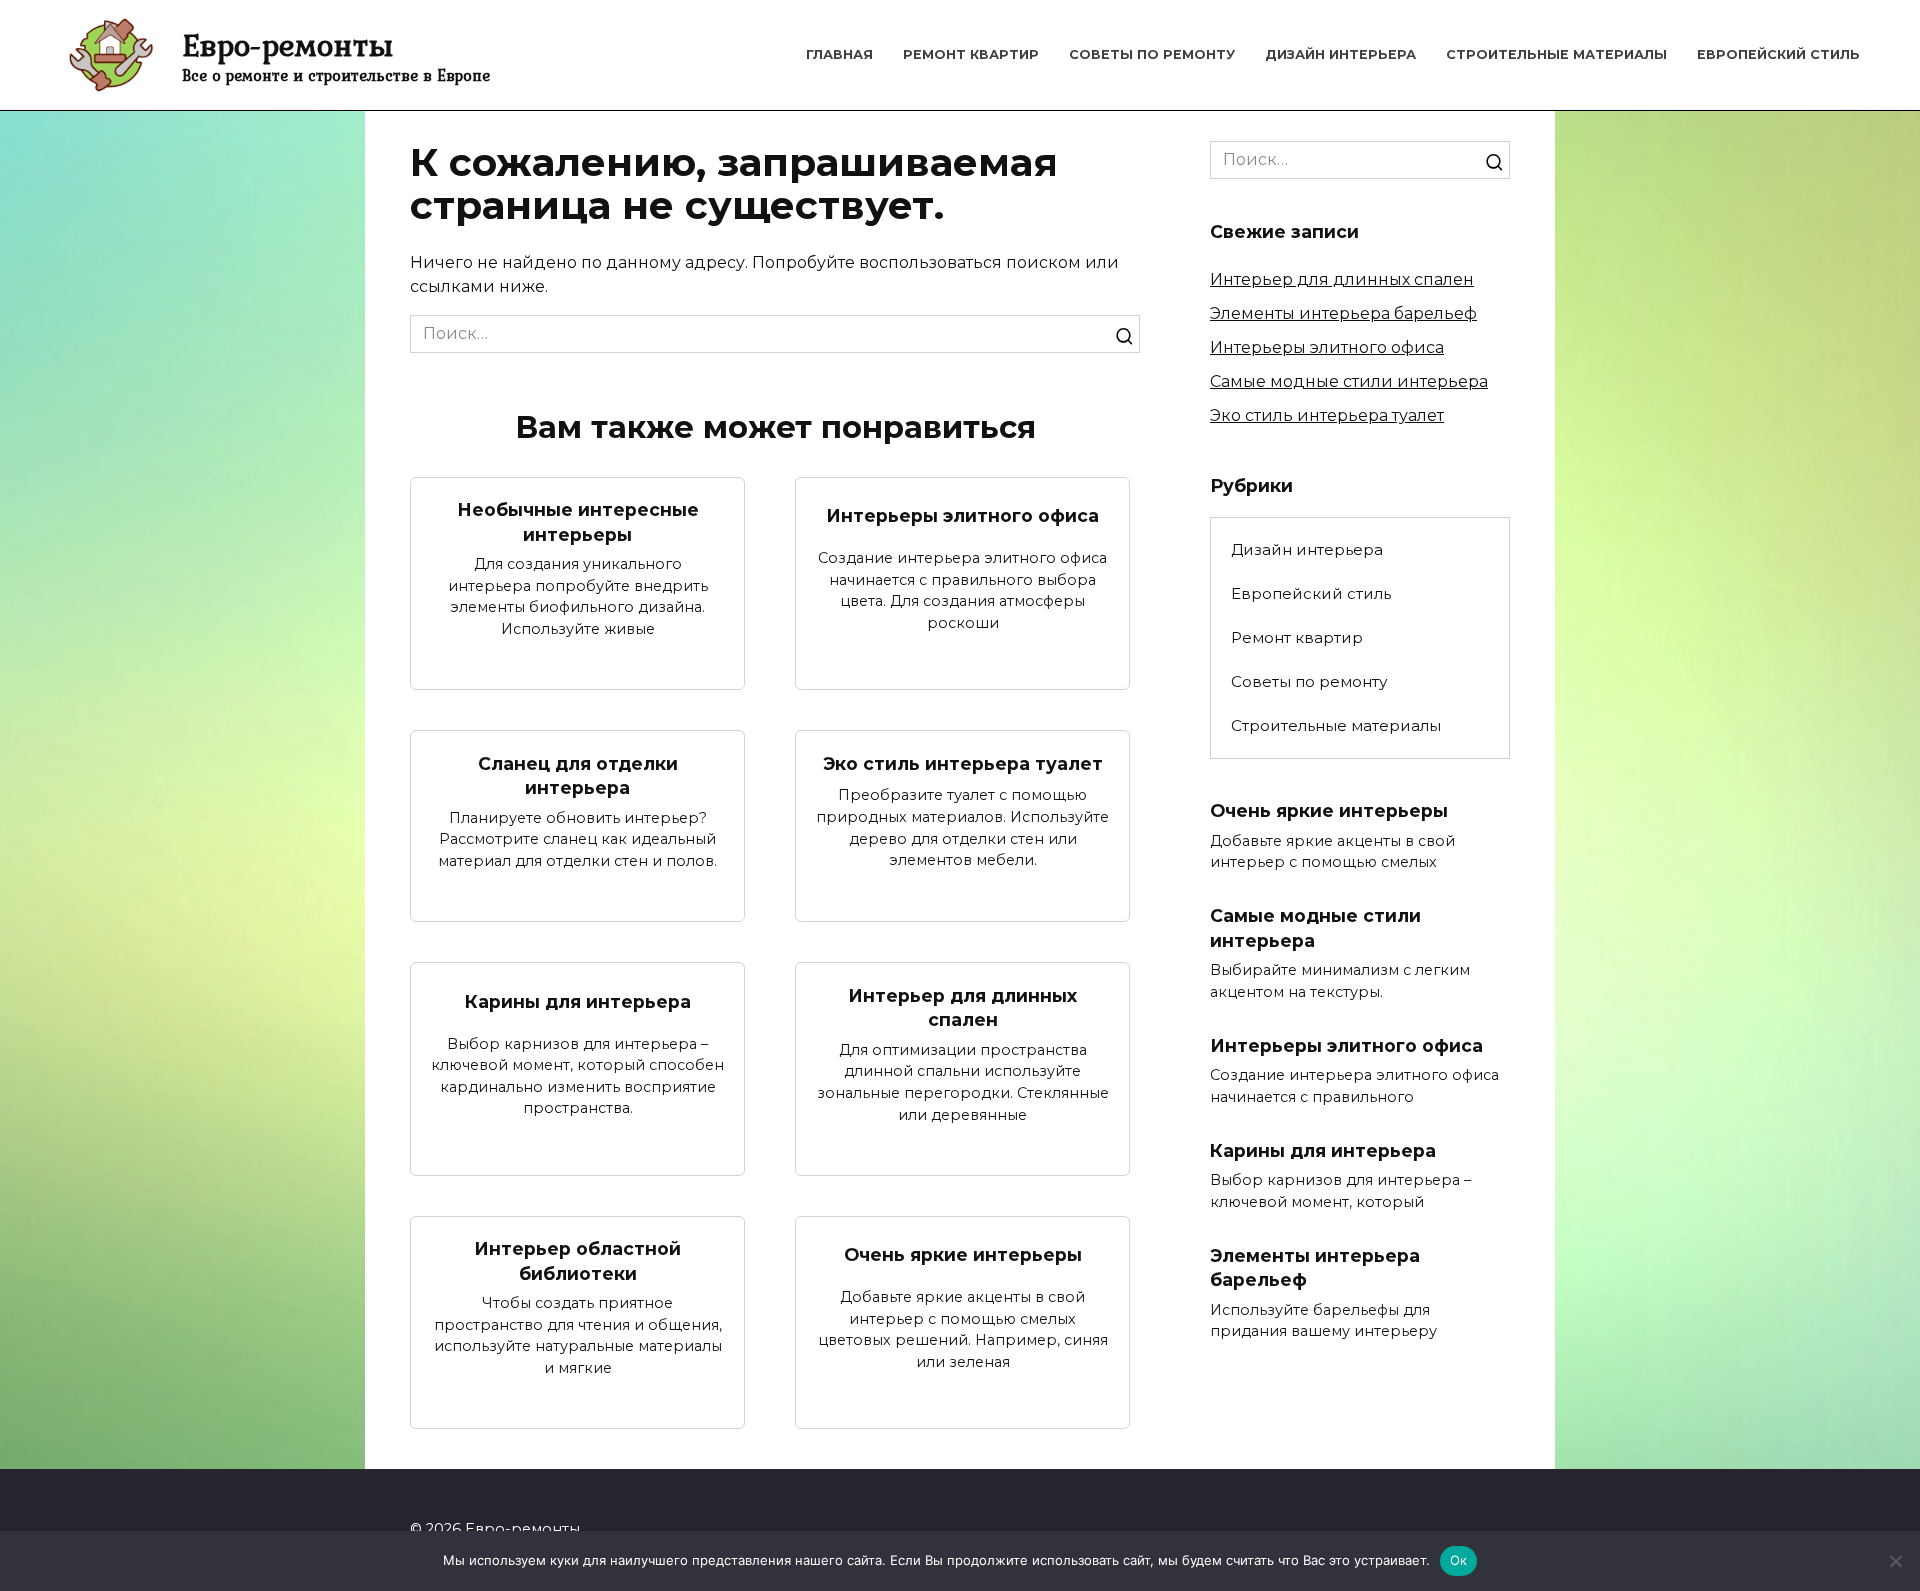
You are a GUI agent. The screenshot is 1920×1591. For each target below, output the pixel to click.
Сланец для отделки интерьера (578, 775)
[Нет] (1895, 1561)
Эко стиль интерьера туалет (963, 763)
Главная (839, 54)
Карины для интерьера (578, 1001)
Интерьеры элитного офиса (962, 515)
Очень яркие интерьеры (963, 1254)
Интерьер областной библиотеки (577, 1261)
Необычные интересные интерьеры (578, 522)
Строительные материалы (1556, 54)
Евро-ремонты (287, 44)
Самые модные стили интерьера (1349, 381)
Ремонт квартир (971, 54)
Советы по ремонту (1152, 54)
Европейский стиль (1778, 54)
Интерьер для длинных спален (962, 1007)
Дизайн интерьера (1340, 54)
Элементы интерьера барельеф (1343, 313)
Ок (1459, 1560)
